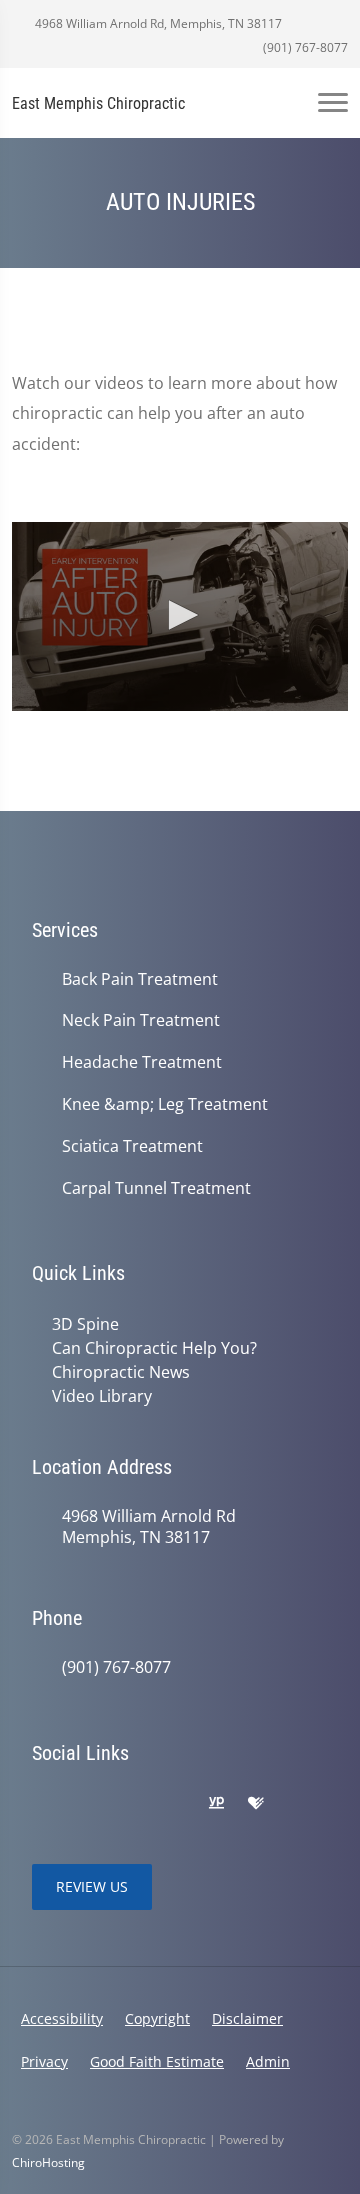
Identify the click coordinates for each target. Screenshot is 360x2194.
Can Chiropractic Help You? (154, 1348)
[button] (180, 615)
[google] (42, 1804)
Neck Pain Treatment (141, 1020)
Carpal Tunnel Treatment (156, 1188)
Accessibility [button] (62, 2018)
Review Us (92, 1886)
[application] (180, 616)
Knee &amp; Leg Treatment (165, 1104)
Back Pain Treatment (140, 979)
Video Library (102, 1396)
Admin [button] (268, 2061)
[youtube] (174, 1804)
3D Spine (85, 1324)
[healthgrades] (256, 1804)
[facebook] (86, 1804)
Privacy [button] (44, 2061)
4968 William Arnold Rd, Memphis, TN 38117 (157, 23)
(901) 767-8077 (304, 47)
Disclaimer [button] (247, 2018)
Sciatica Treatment (132, 1146)
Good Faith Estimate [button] (157, 2061)
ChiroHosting (48, 2162)
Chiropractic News (121, 1372)
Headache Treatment (142, 1062)
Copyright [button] (157, 2018)
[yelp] (130, 1804)
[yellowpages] (216, 1804)
